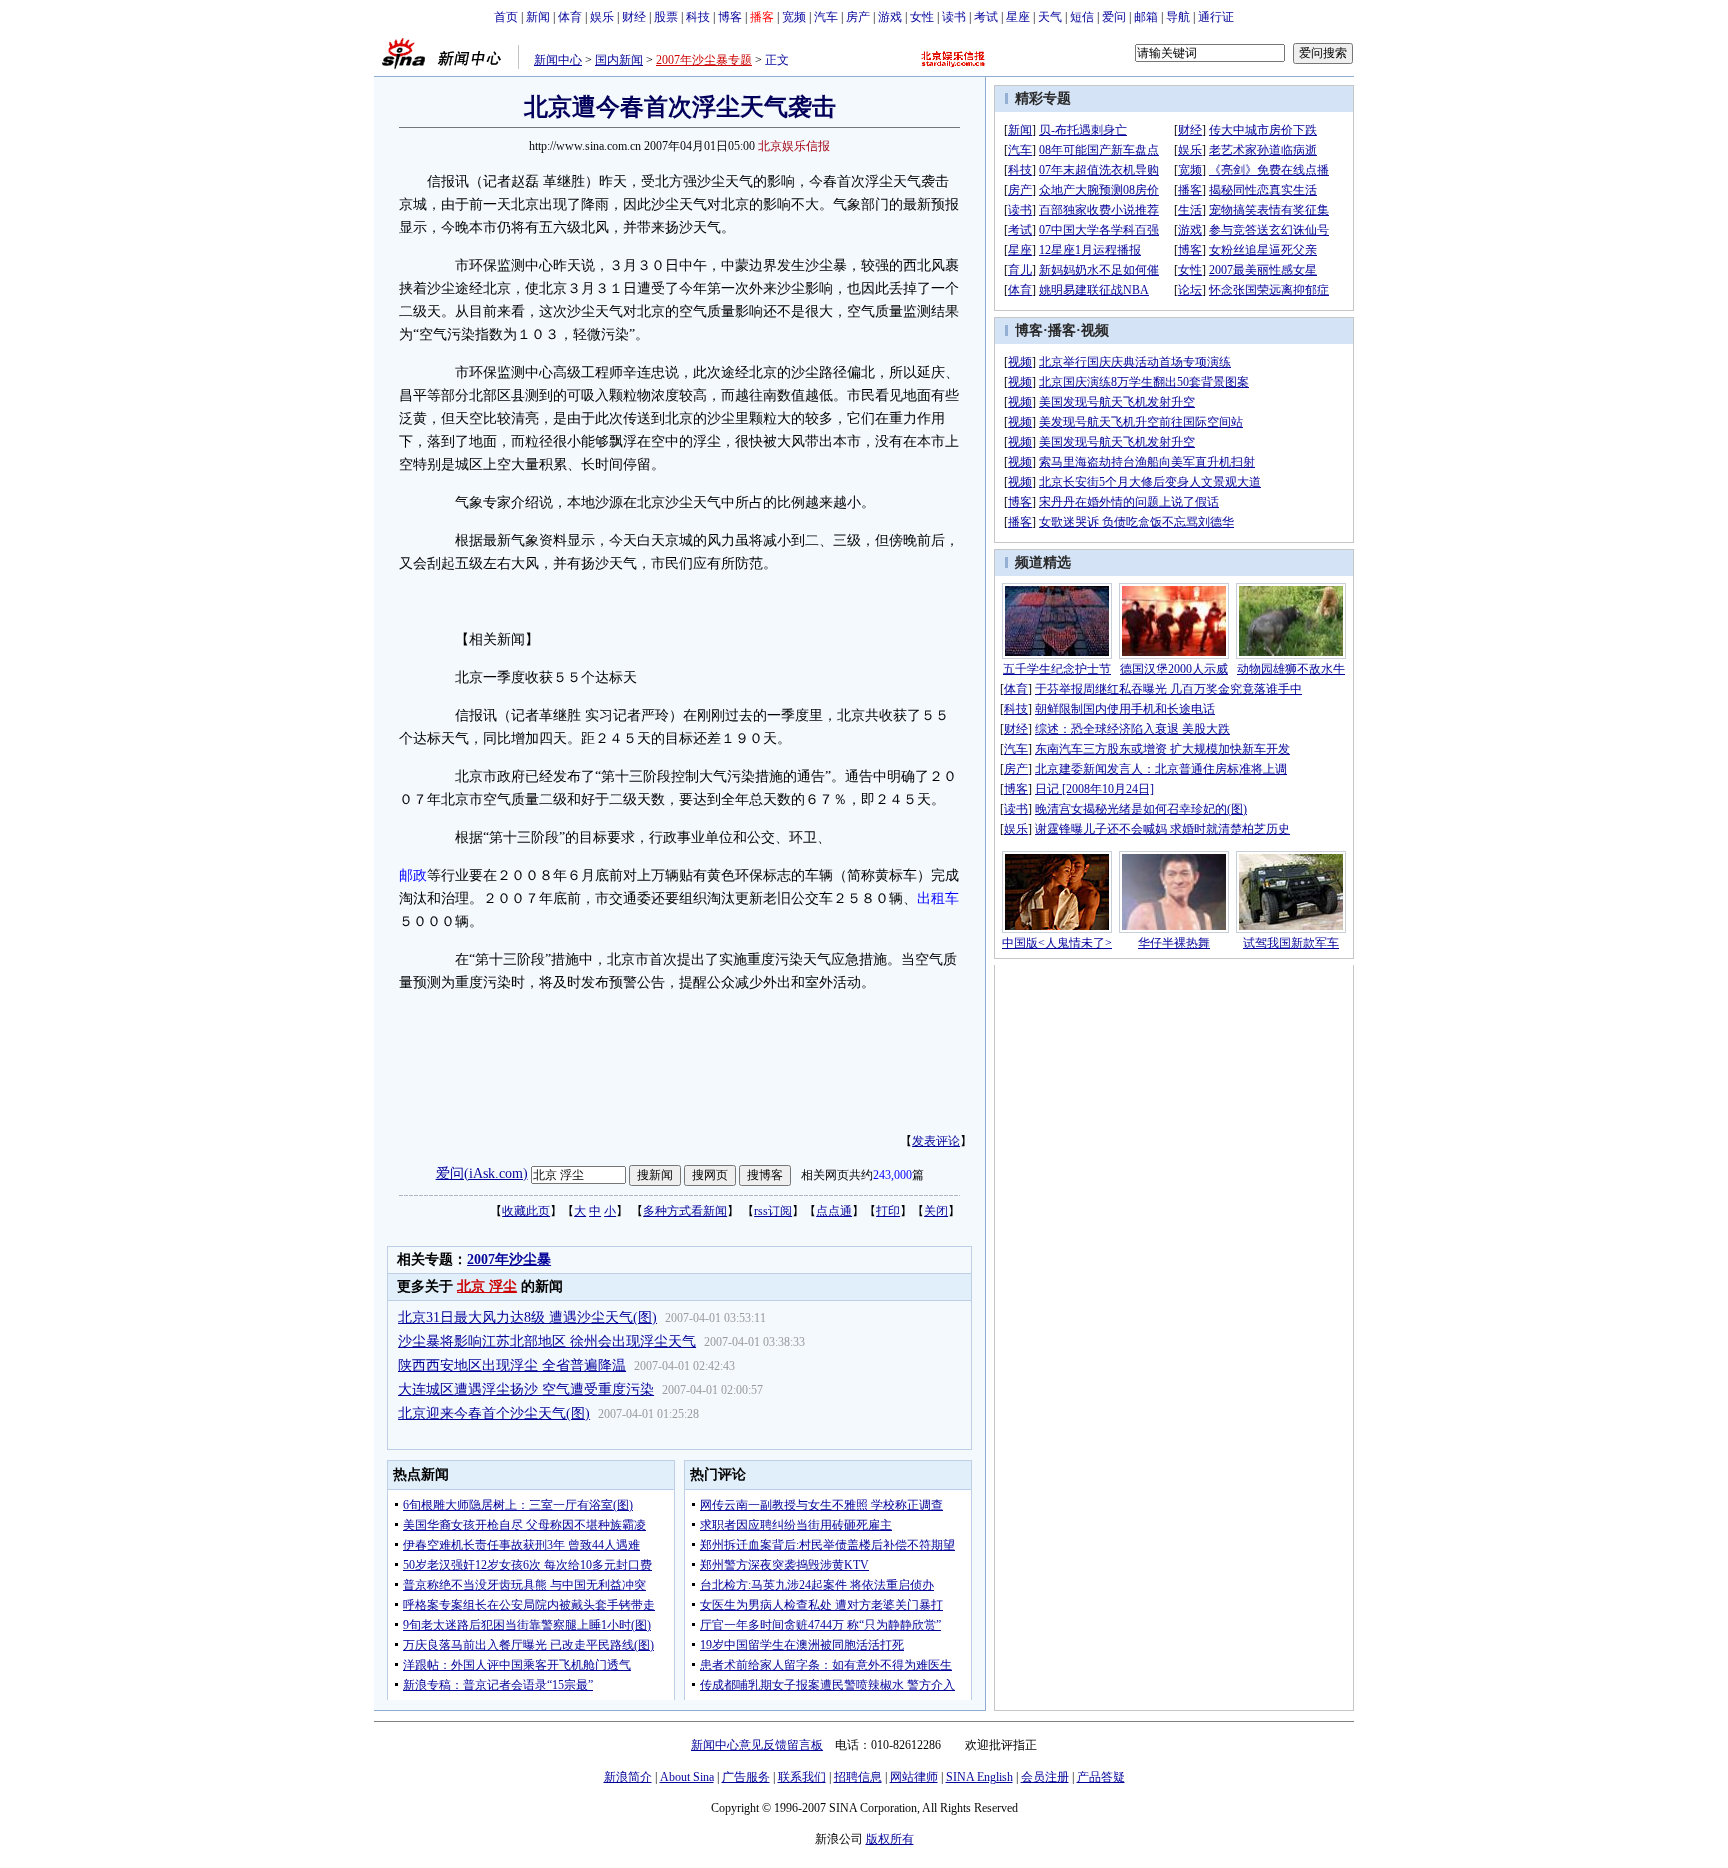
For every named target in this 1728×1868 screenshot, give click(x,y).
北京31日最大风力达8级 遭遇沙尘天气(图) (527, 1317)
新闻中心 (558, 60)
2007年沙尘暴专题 (704, 60)
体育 (570, 17)
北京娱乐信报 (794, 146)
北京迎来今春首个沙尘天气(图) (494, 1413)
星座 (1018, 17)
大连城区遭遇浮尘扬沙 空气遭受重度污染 (526, 1389)
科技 (698, 17)
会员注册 (1045, 1777)
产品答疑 (1101, 1777)
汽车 (826, 17)
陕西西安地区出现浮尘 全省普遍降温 (512, 1365)
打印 (888, 1211)
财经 (634, 17)
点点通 (834, 1211)
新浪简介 (628, 1777)
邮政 (413, 875)
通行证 (1216, 17)
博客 (730, 17)
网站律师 (914, 1777)
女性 (922, 17)
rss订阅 (773, 1211)
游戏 (890, 17)
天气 (1050, 17)
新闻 (538, 17)
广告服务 (746, 1777)
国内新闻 (619, 60)
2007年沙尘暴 (509, 1259)
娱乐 (602, 17)
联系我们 (802, 1777)
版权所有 (890, 1839)
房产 (858, 17)
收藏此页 (526, 1211)
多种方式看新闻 (685, 1211)
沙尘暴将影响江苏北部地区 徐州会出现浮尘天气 (547, 1341)
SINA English (979, 1777)
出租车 (938, 898)
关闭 (936, 1211)
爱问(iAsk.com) (482, 1173)
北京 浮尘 (487, 1286)
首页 (506, 17)
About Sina (687, 1777)
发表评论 (936, 1141)
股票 (666, 17)
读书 (954, 17)
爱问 (1114, 17)
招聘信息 (858, 1777)
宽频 (794, 17)
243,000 (892, 1175)
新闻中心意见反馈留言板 (757, 1745)
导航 (1178, 17)
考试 (986, 17)
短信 (1082, 17)
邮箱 (1146, 17)
